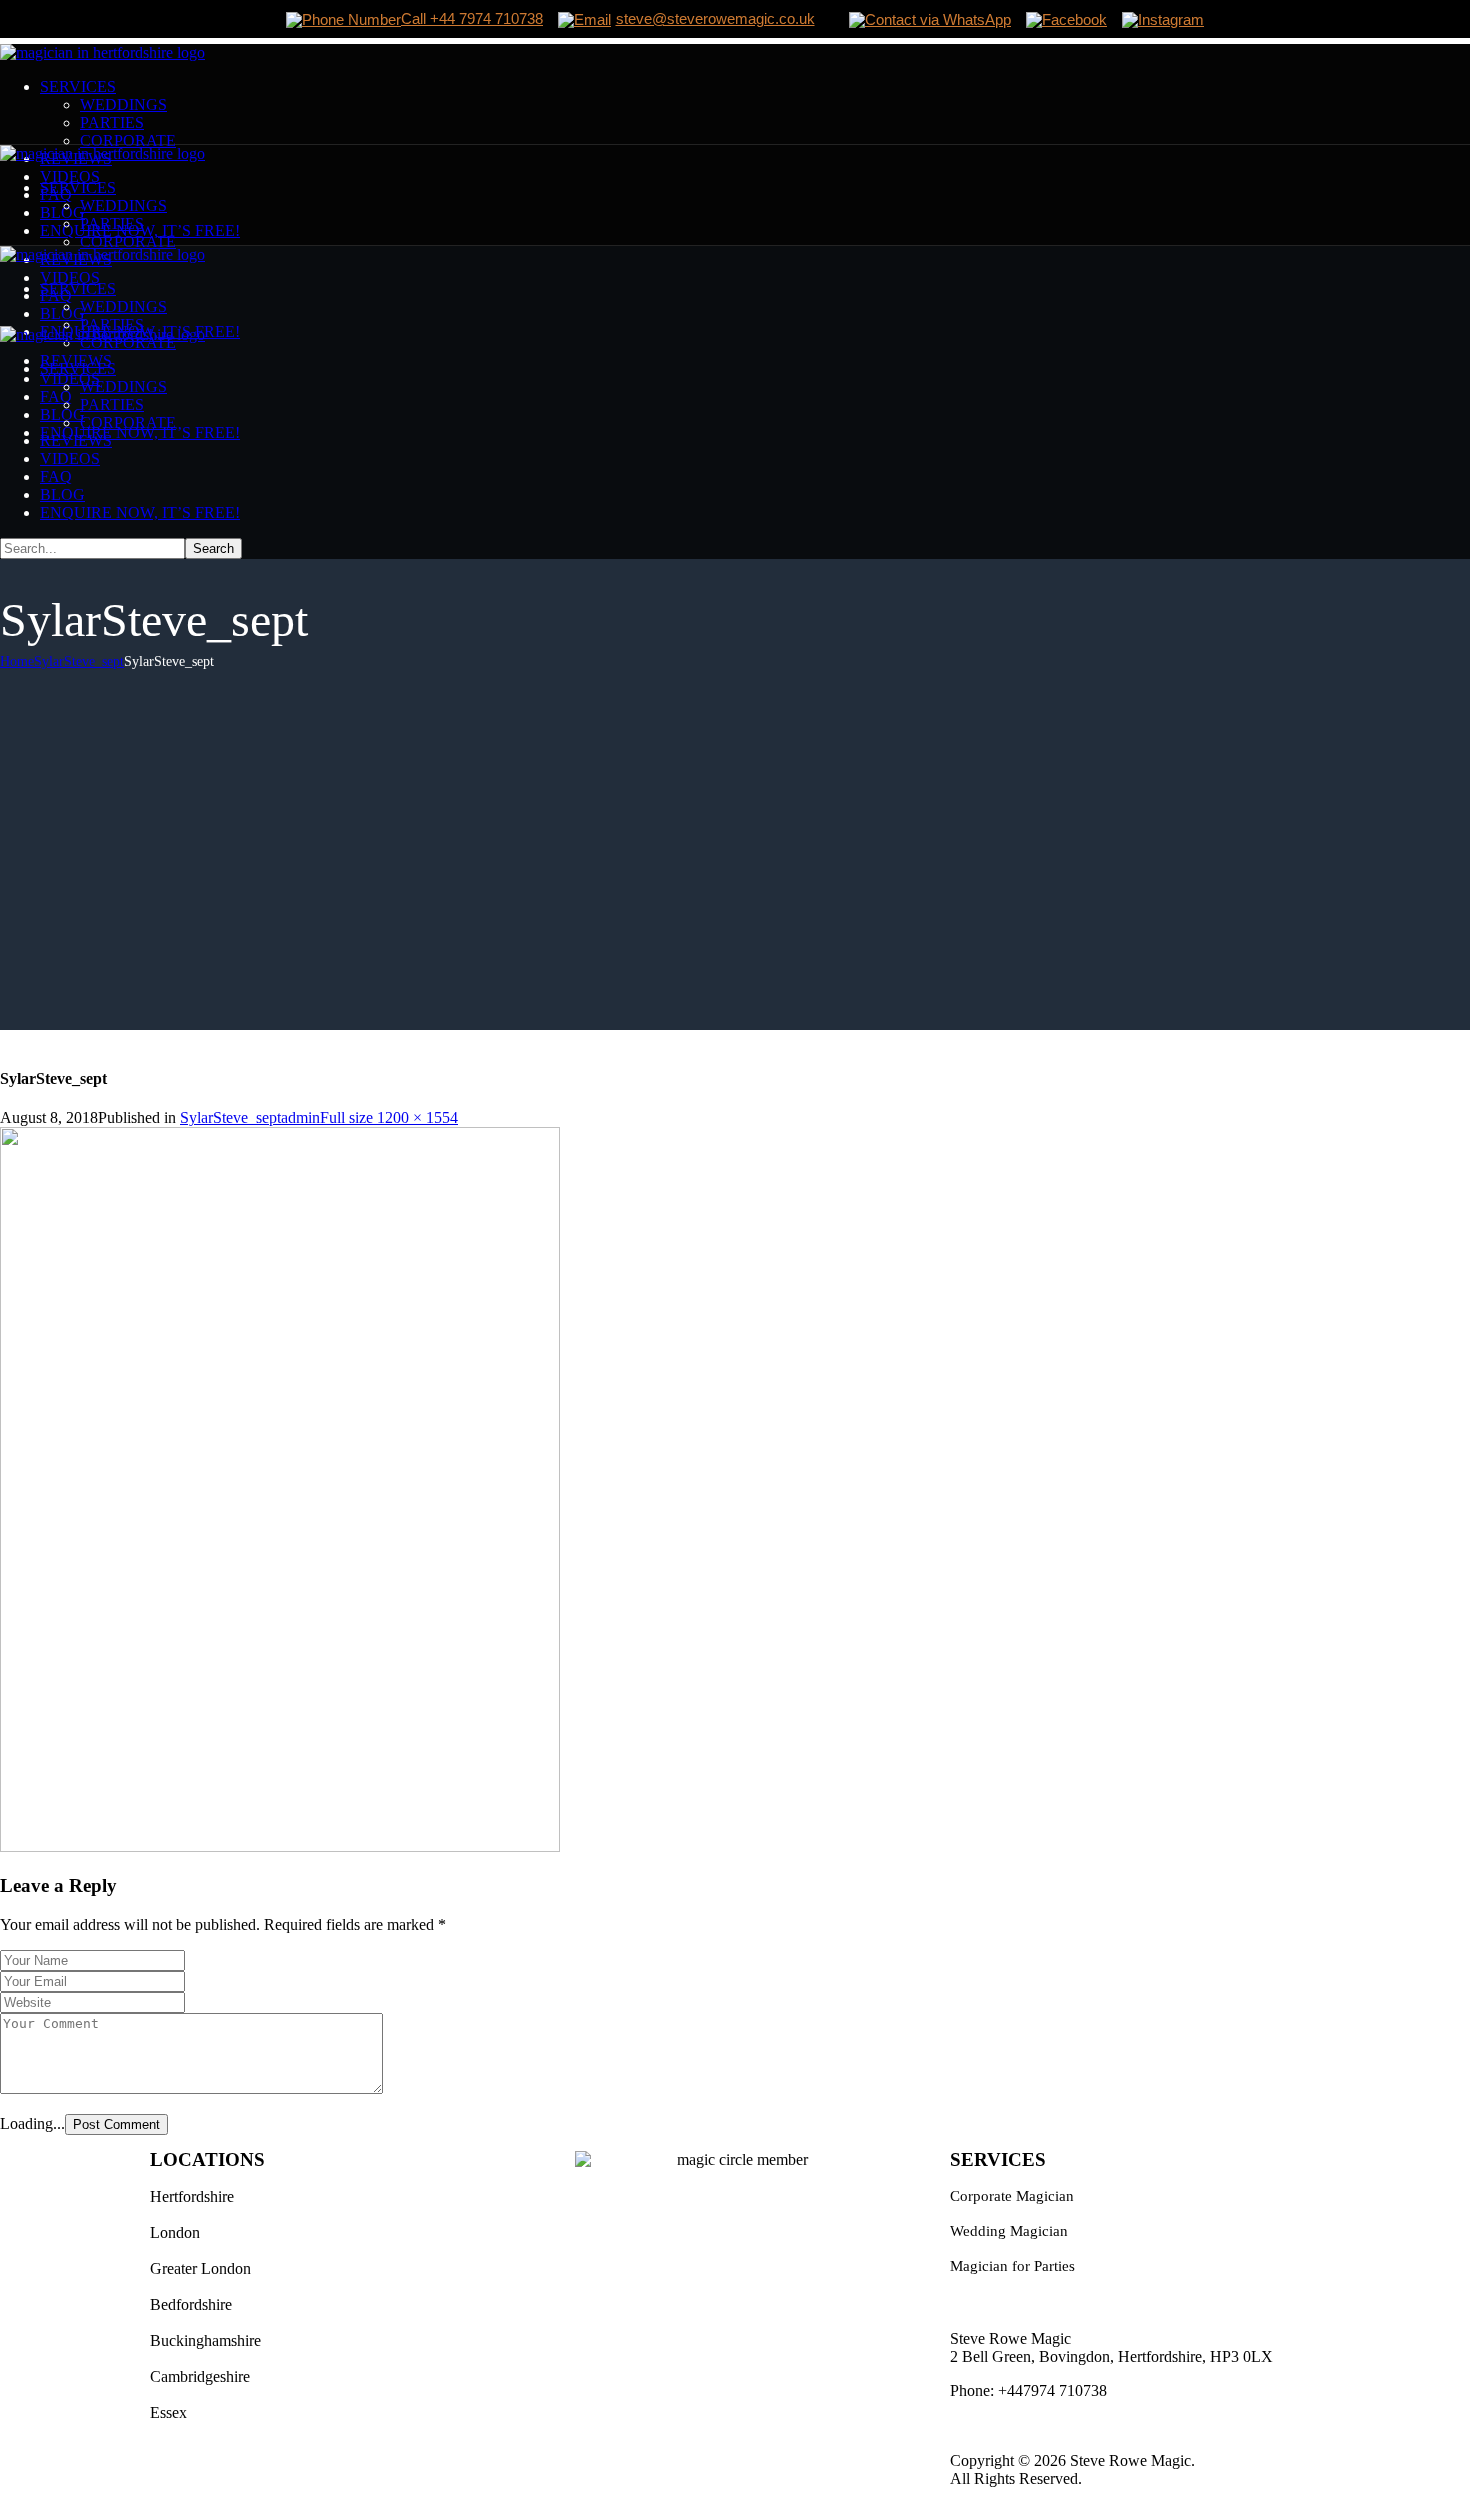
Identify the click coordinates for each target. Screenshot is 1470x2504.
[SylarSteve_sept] (280, 1846)
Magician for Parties (1012, 2266)
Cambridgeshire (200, 2376)
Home (17, 661)
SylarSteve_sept (79, 661)
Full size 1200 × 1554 (389, 1117)
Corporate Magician (1012, 2196)
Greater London (200, 2268)
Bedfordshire (191, 2304)
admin (300, 1117)
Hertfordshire (192, 2196)
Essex (168, 2412)
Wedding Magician (1009, 2231)
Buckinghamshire (205, 2340)
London (175, 2232)
